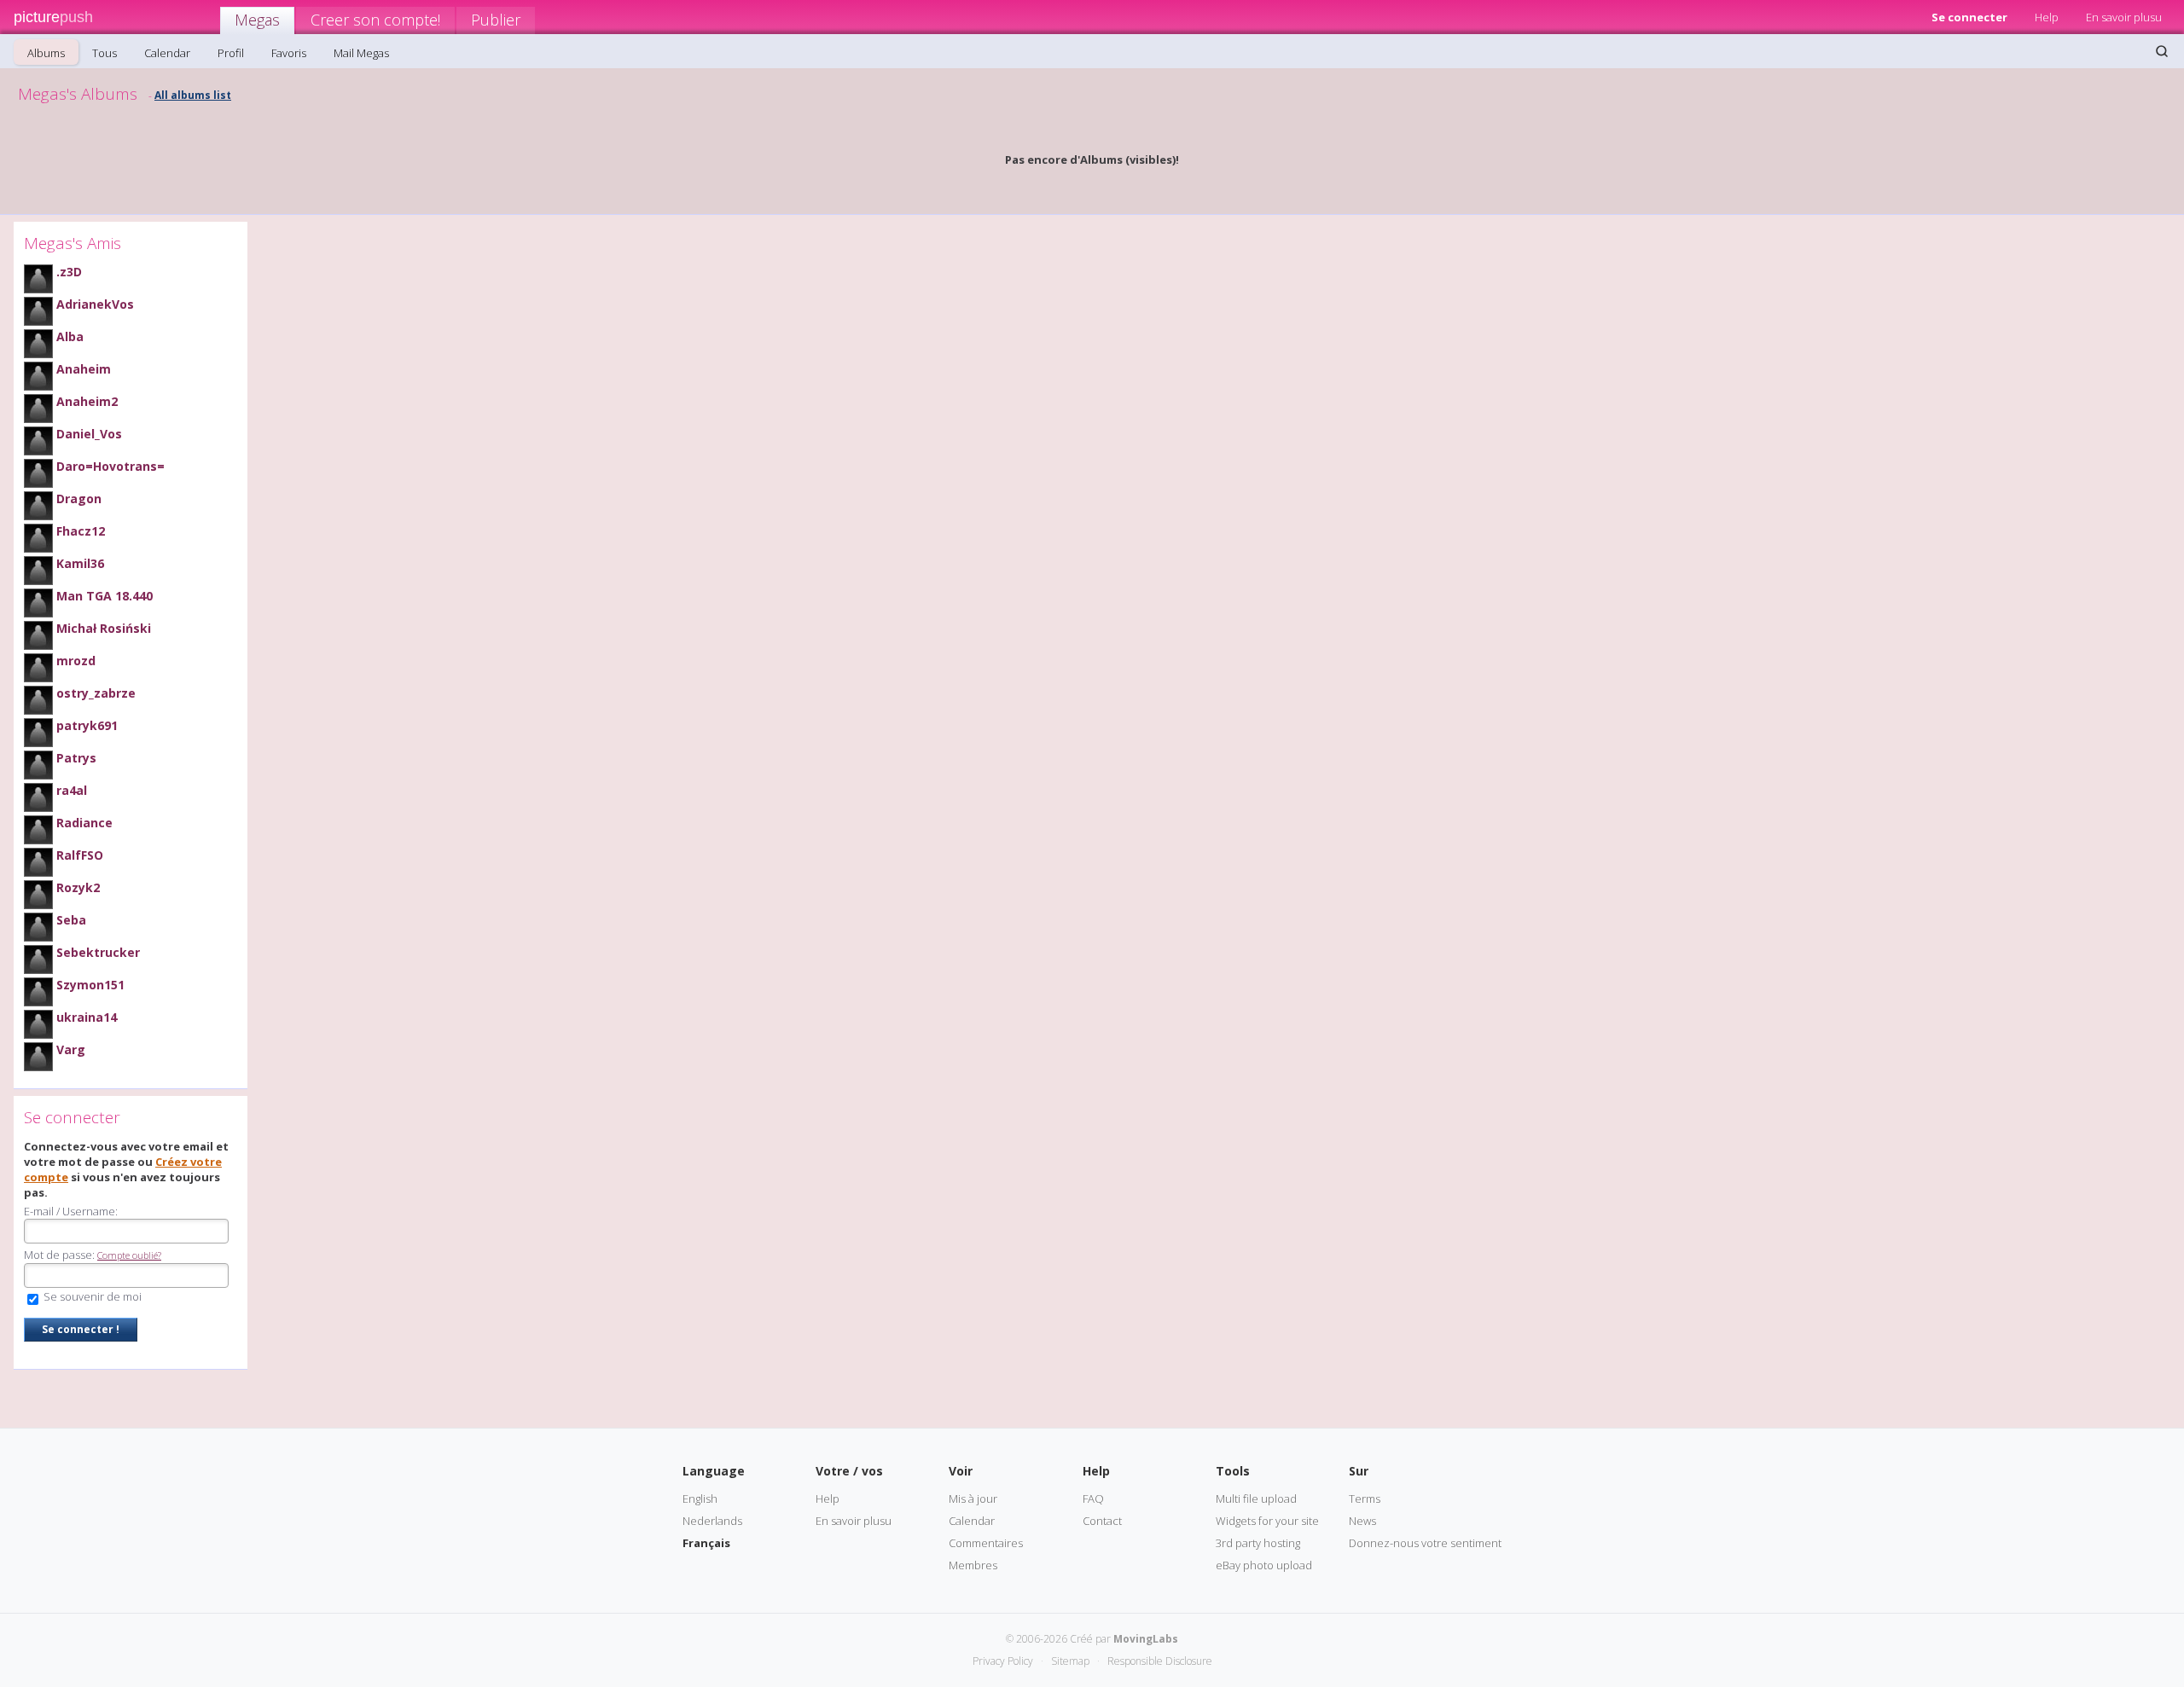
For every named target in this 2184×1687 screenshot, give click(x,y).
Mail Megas (361, 53)
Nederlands (712, 1521)
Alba (70, 336)
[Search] (2162, 51)
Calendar (167, 53)
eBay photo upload (1264, 1565)
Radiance (84, 823)
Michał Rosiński (104, 628)
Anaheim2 (87, 401)
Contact (1102, 1521)
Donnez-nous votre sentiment (1425, 1543)
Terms (1365, 1499)
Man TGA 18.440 (105, 596)
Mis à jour (973, 1499)
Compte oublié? (129, 1255)
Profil (231, 53)
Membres (973, 1565)
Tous (105, 53)
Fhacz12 (81, 531)
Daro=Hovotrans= (110, 466)
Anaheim (84, 369)
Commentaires (986, 1543)
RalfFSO (80, 855)
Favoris (289, 53)
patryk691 (87, 725)
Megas (257, 20)
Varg (71, 1049)
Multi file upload (1256, 1499)
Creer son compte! (375, 20)
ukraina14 (87, 1017)
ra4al (72, 790)
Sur (1359, 1471)
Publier (496, 20)
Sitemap (1070, 1661)
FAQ (1093, 1499)
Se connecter (1969, 17)
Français (706, 1543)
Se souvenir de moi (91, 1296)
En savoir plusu (2124, 17)
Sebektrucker (98, 952)
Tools (1233, 1471)
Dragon (79, 499)
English (700, 1499)
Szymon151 (90, 985)
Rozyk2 (78, 887)
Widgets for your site (1267, 1521)
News (1362, 1521)
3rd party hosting (1258, 1543)
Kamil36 (80, 563)
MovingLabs (1146, 1639)
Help (2047, 17)
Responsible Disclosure (1160, 1661)
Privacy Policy (1003, 1661)
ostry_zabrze (96, 693)
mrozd (76, 661)
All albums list (193, 95)
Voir (961, 1471)
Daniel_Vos (89, 434)
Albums (46, 53)
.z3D (69, 272)
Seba (71, 920)
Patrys (76, 758)
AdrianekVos (95, 304)
